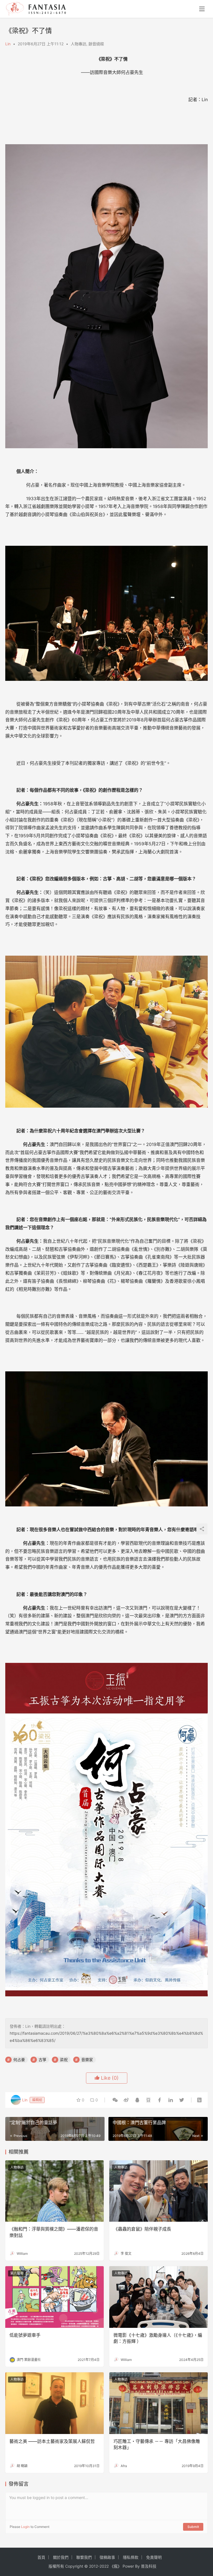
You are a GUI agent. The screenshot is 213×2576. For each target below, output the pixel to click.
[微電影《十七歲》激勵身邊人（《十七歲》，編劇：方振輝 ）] (159, 2297)
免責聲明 (154, 2557)
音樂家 (87, 2060)
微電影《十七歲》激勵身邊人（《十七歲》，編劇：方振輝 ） (158, 2338)
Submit (193, 2527)
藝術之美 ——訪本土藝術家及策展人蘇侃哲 (52, 2441)
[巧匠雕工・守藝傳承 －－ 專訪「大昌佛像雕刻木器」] (159, 2403)
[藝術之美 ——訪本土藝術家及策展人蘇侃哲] (54, 2403)
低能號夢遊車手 (25, 2335)
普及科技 (149, 2566)
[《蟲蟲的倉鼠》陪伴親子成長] (159, 2191)
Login (25, 2527)
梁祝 (64, 2060)
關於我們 (61, 2557)
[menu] (202, 9)
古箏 (42, 2060)
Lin (8, 44)
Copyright (74, 2566)
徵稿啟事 (107, 2557)
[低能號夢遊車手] (54, 2297)
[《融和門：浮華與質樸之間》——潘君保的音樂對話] (54, 2191)
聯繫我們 (84, 2557)
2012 (93, 2566)
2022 (104, 2566)
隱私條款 (131, 2557)
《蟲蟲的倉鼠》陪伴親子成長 (142, 2229)
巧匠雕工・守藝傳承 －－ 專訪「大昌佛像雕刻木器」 (157, 2444)
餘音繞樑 (96, 44)
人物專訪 (78, 44)
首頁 (41, 2557)
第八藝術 (17, 2273)
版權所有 (56, 2566)
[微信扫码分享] (115, 2100)
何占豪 (19, 2060)
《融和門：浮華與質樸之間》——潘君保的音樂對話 (54, 2232)
